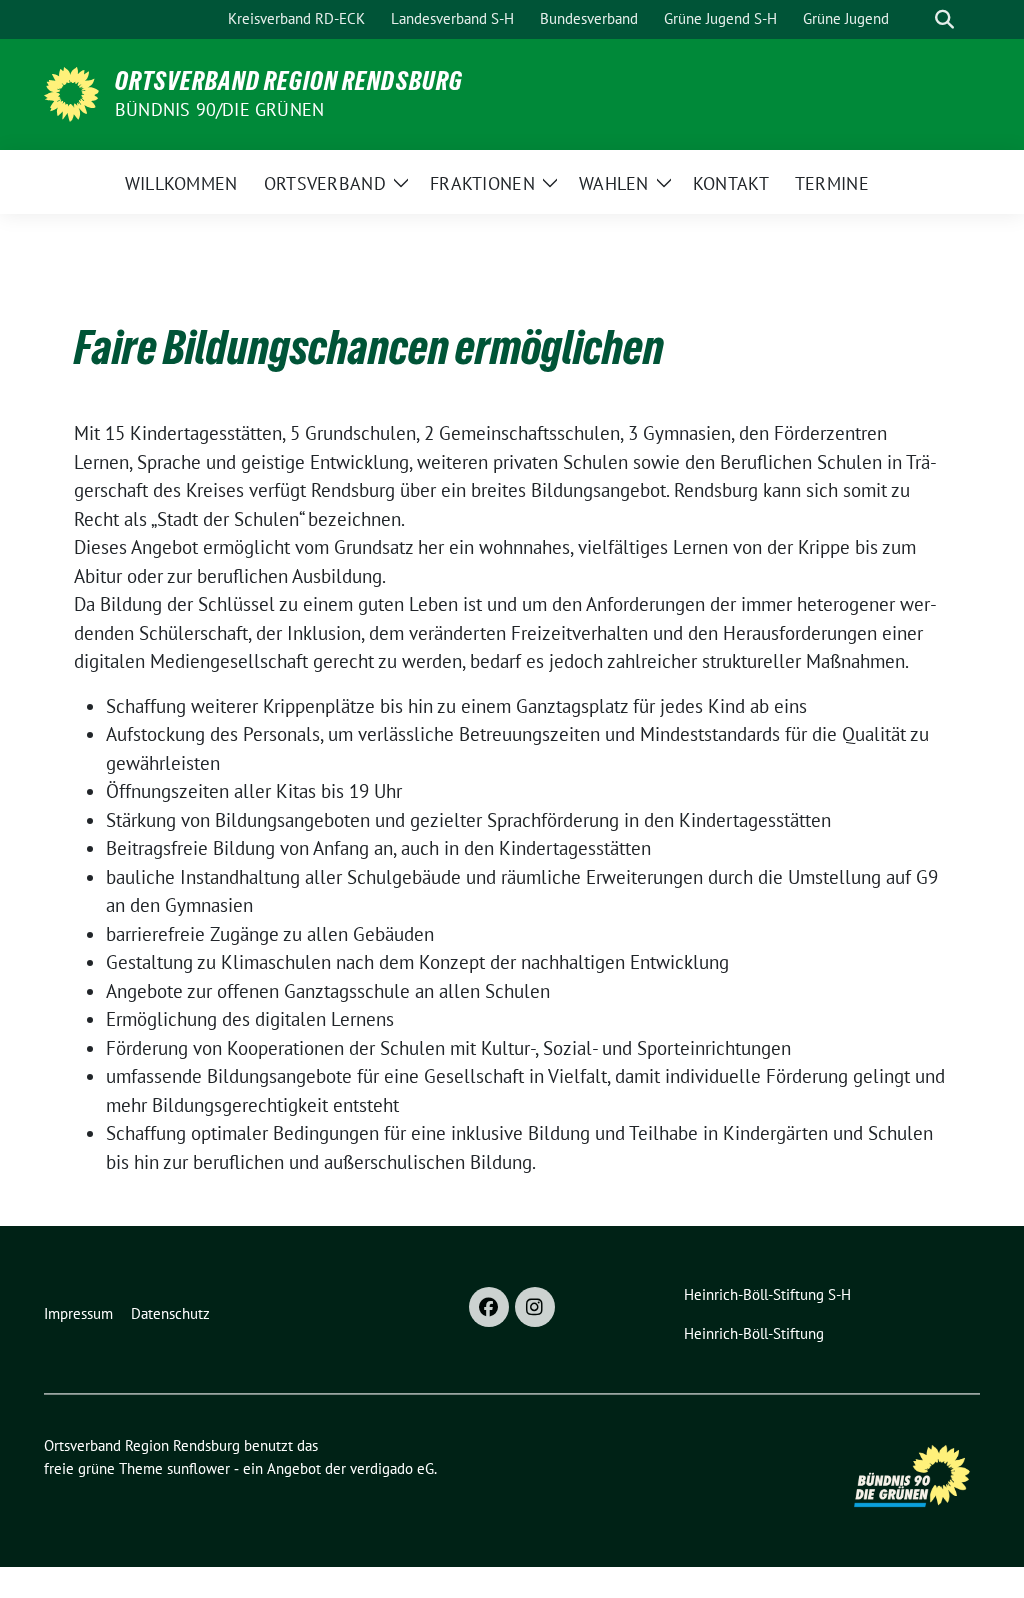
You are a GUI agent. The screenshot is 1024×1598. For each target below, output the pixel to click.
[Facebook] (489, 1307)
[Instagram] (535, 1307)
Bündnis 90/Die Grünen (219, 109)
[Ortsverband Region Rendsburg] (71, 92)
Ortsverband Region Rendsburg (289, 81)
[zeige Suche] (944, 19)
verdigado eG (392, 1468)
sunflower (198, 1468)
